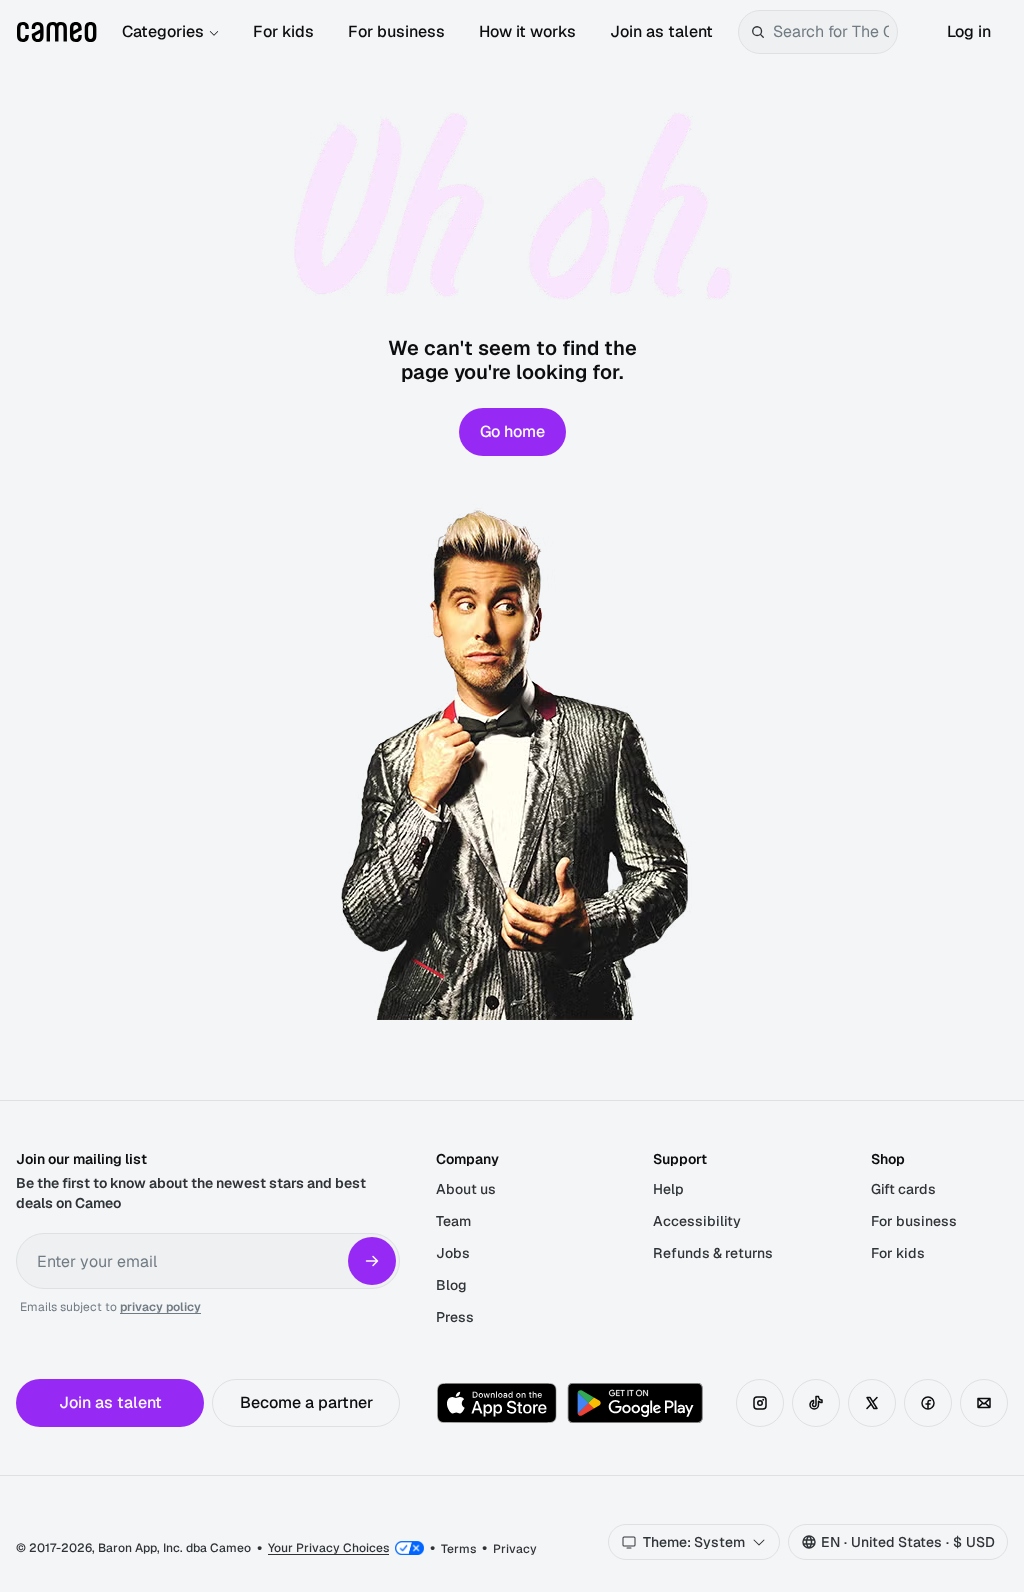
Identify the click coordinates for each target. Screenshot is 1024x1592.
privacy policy (160, 1307)
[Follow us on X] (872, 1403)
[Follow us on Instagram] (760, 1403)
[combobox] (831, 32)
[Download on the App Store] (497, 1403)
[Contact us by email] (984, 1403)
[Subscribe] (372, 1261)
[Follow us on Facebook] (928, 1403)
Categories (163, 31)
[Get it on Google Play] (635, 1403)
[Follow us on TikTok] (816, 1403)
